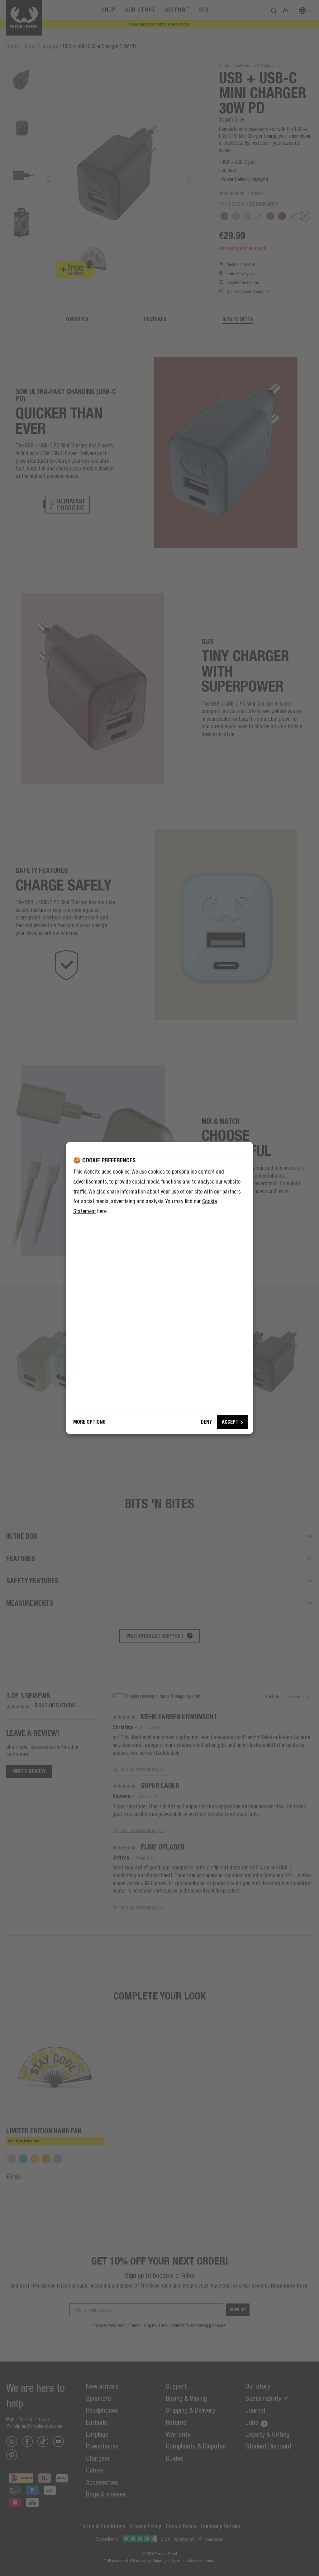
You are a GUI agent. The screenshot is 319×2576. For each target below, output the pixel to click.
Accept (230, 1422)
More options (89, 1422)
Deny (206, 1422)
